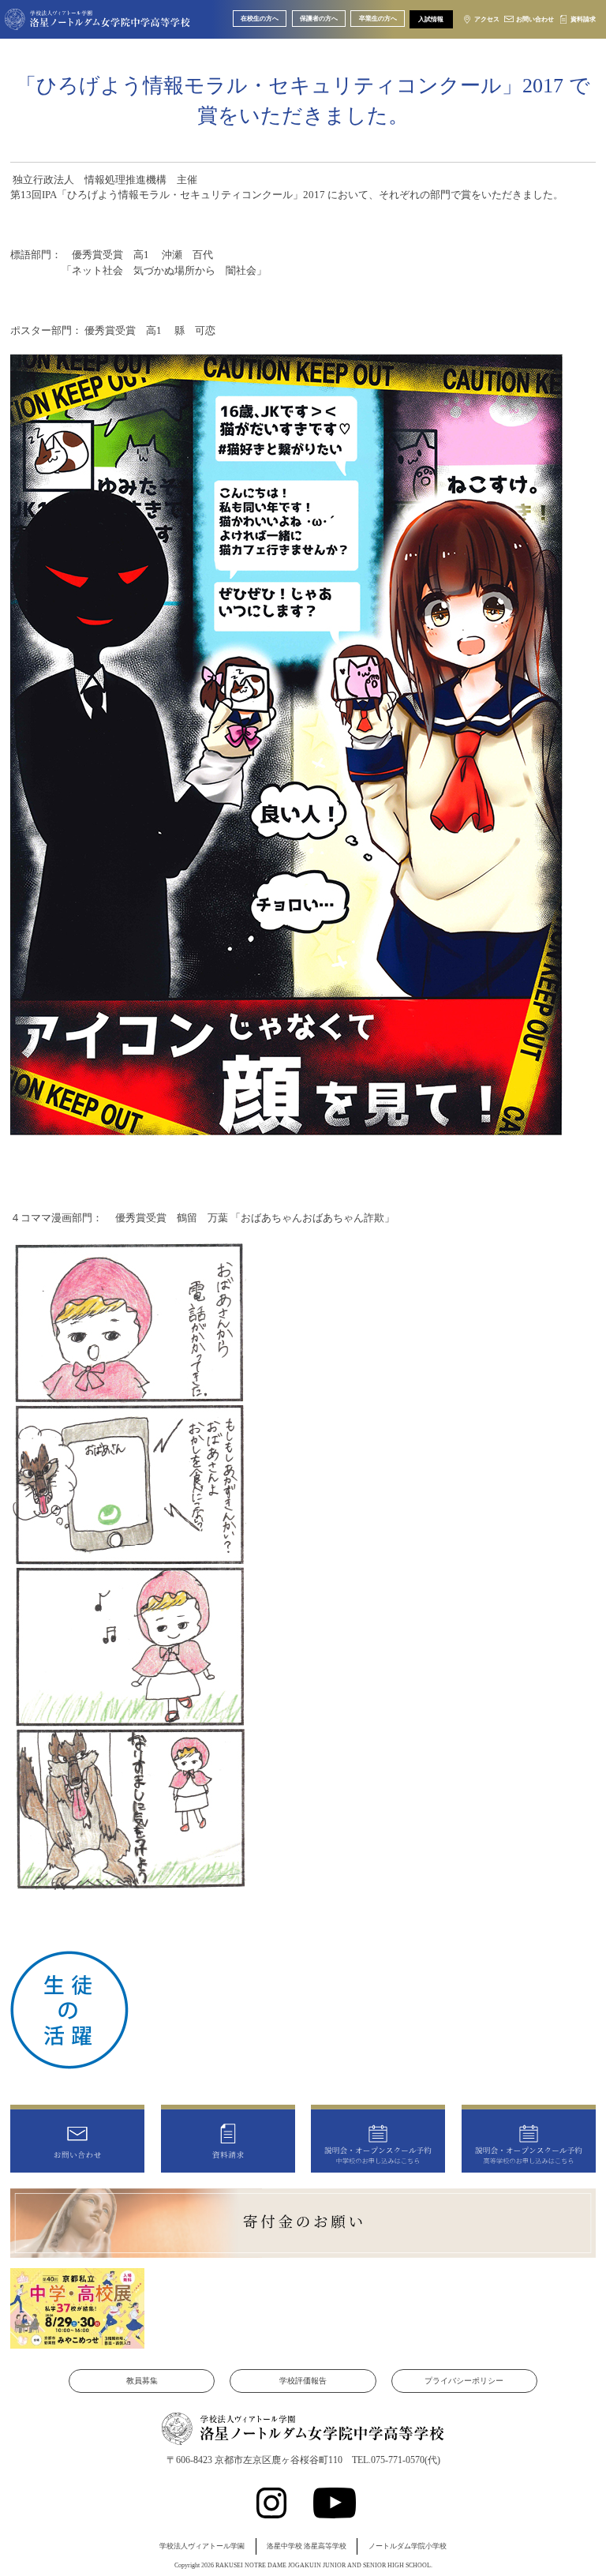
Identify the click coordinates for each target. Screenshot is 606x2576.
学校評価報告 (303, 2381)
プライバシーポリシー (464, 2381)
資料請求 (583, 19)
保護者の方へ (319, 19)
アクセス (487, 19)
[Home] (97, 21)
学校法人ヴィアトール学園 (202, 2546)
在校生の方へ (260, 19)
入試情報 (431, 19)
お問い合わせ (535, 19)
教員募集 (142, 2381)
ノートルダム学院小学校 (408, 2546)
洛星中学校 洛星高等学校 (307, 2546)
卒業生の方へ (378, 19)
